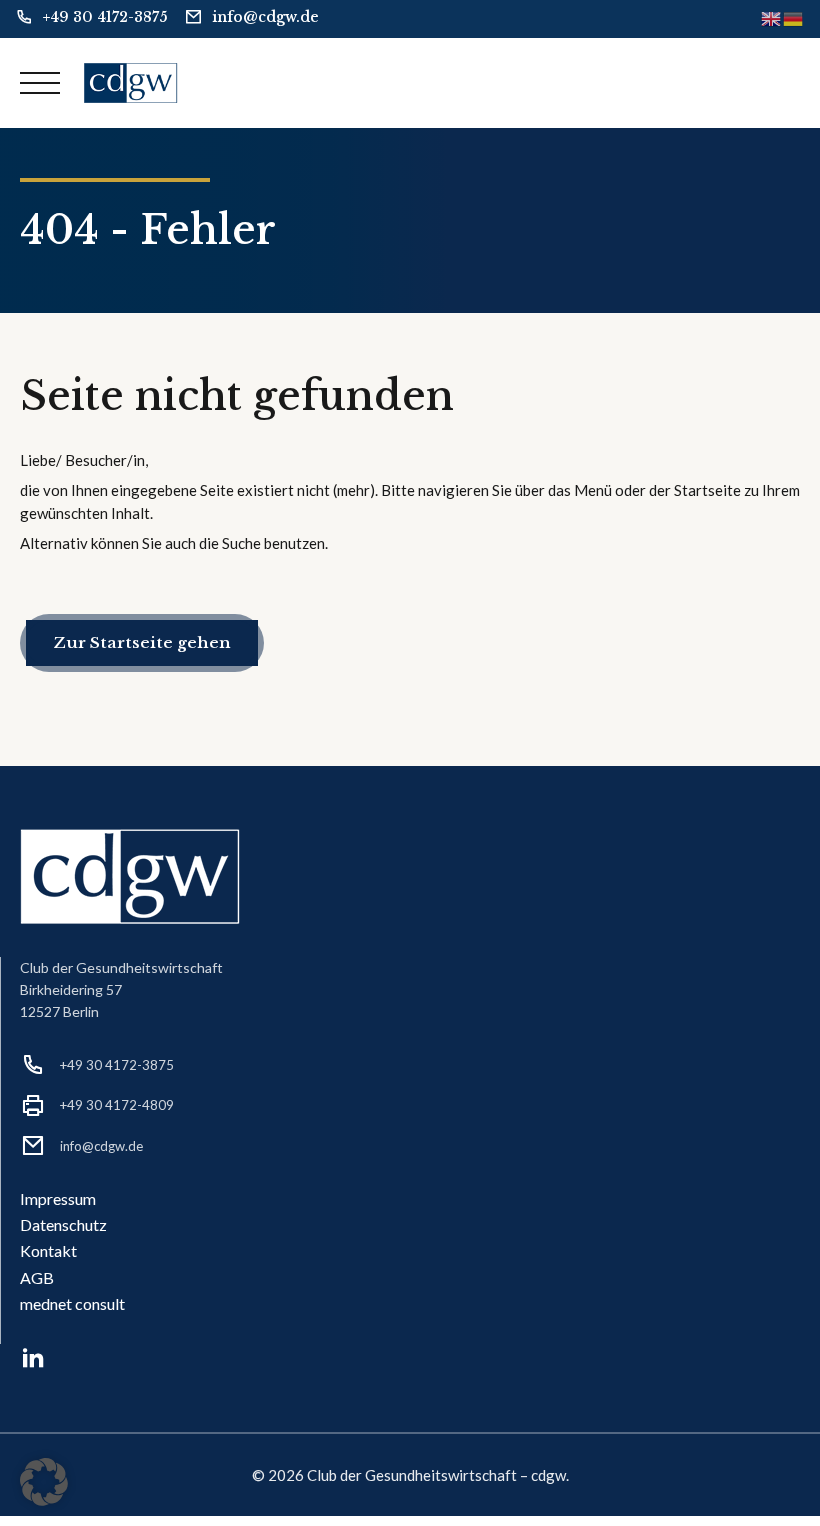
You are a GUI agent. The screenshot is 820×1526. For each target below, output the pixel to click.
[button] (44, 1482)
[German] (794, 18)
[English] (772, 18)
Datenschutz (63, 1224)
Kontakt (48, 1250)
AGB (37, 1277)
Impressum (58, 1198)
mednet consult (72, 1303)
